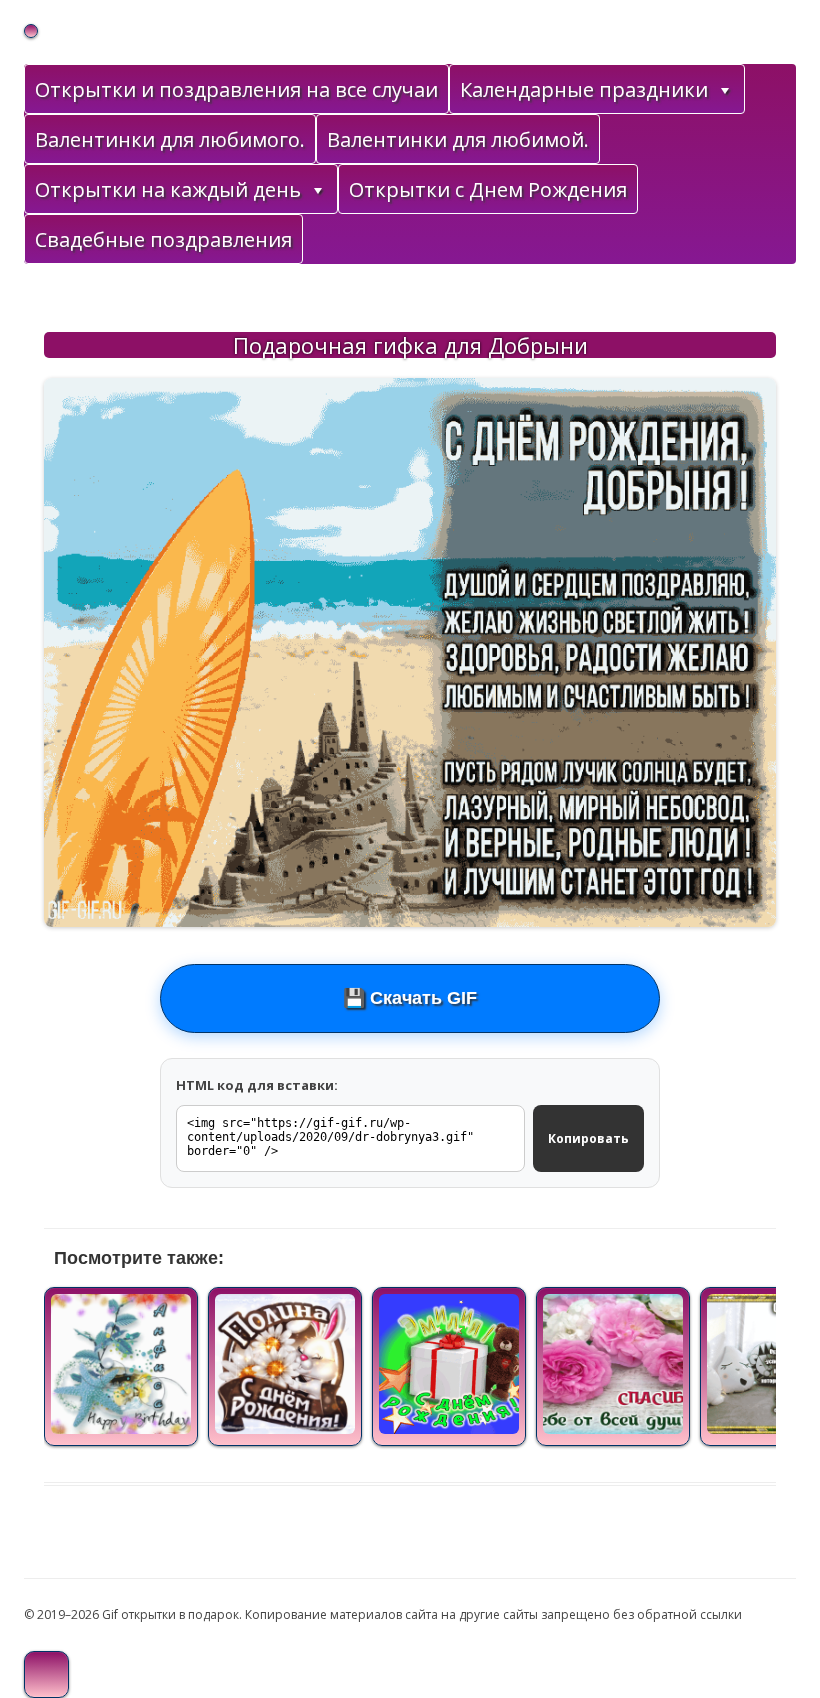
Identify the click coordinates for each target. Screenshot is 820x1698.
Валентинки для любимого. (170, 139)
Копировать (588, 1138)
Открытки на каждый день (168, 189)
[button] (724, 90)
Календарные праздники (584, 89)
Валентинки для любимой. (458, 139)
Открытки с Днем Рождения (488, 189)
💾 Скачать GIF (410, 998)
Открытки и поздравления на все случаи (236, 89)
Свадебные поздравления (163, 239)
